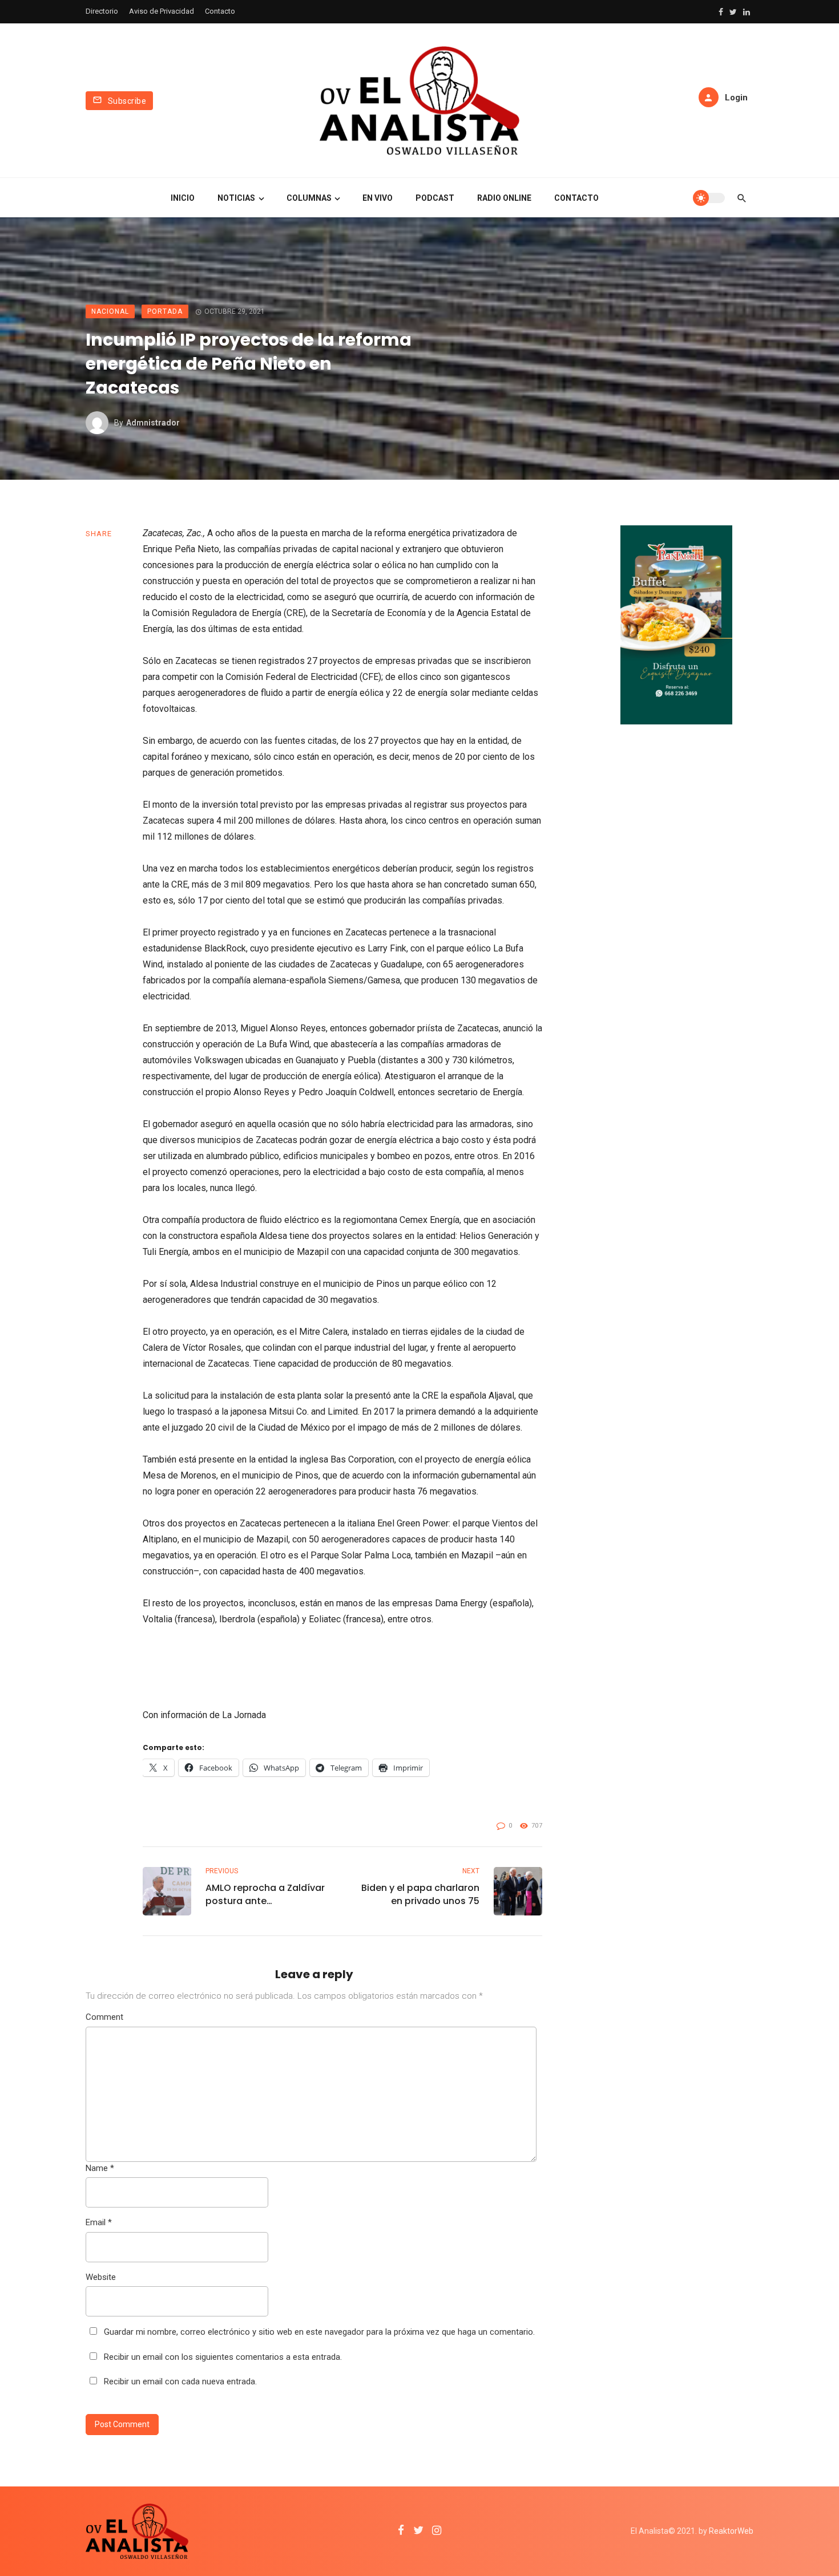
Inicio (183, 198)
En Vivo (378, 198)
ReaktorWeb (731, 2531)
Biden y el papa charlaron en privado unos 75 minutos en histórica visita (418, 1894)
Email (99, 2222)
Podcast (435, 198)
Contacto (220, 11)
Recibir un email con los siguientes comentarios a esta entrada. (223, 2357)
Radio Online (504, 198)
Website (101, 2277)
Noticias (236, 198)
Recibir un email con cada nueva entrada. (180, 2381)
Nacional (110, 311)
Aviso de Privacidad (162, 11)
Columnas (309, 198)
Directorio (102, 11)
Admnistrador (153, 423)
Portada (165, 311)
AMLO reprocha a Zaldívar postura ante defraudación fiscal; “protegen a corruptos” (265, 1894)
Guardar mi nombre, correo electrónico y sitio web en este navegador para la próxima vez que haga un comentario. (319, 2332)
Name (100, 2168)
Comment (104, 2017)
